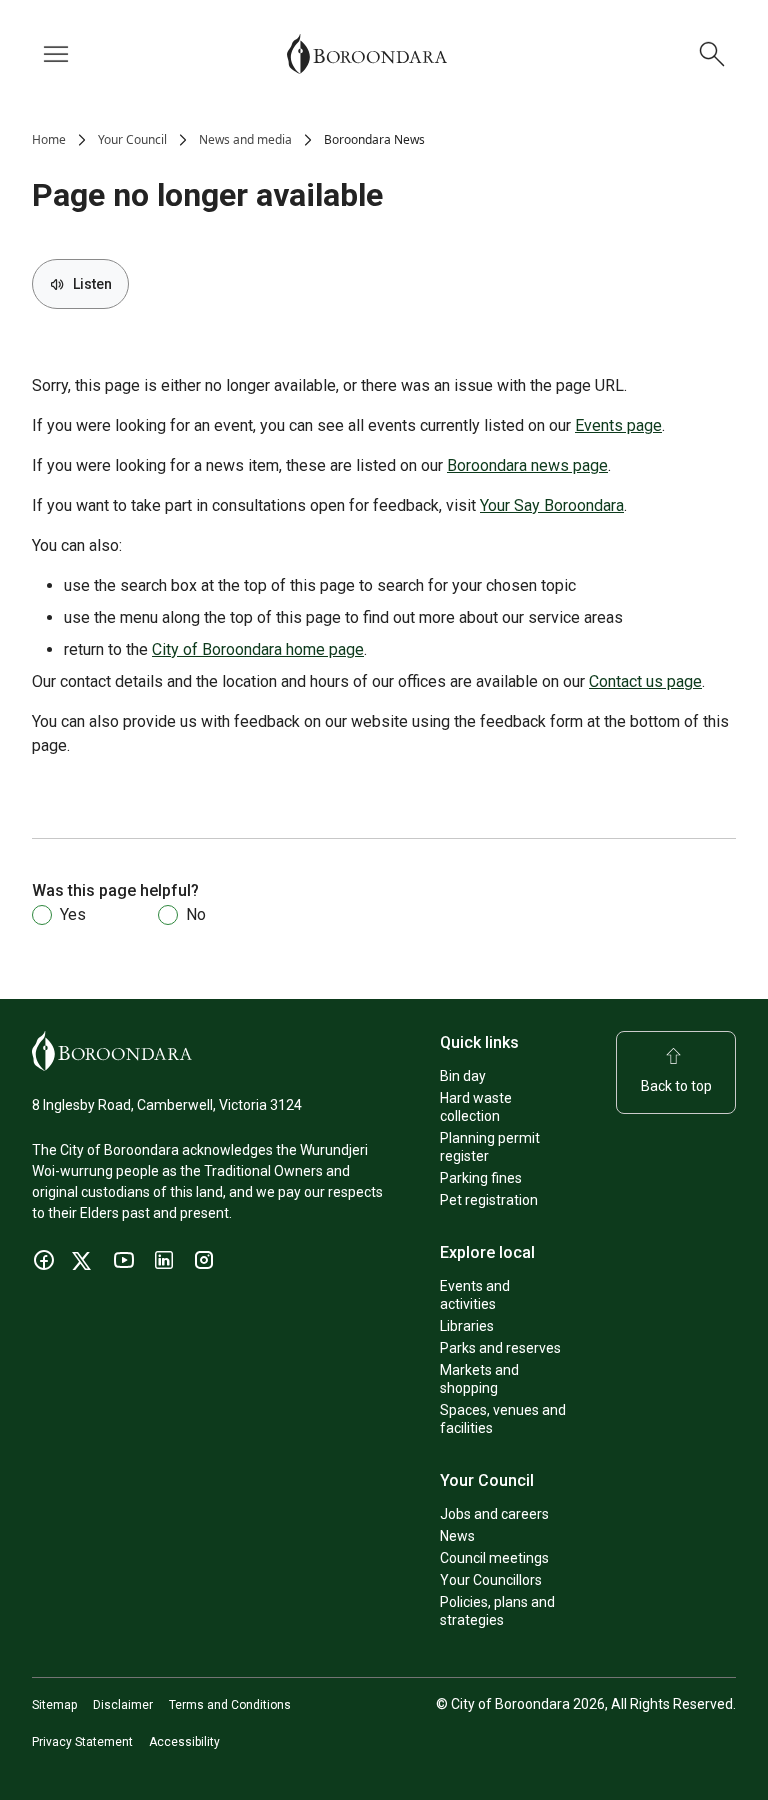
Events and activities (475, 1295)
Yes (73, 914)
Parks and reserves (500, 1348)
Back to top (676, 1086)
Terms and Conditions (230, 1705)
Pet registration (489, 1200)
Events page (618, 425)
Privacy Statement (82, 1742)
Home (49, 139)
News (457, 1536)
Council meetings (494, 1558)
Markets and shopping (479, 1379)
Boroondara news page (527, 465)
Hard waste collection (476, 1107)
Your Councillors (491, 1580)
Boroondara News (374, 139)
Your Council (132, 139)
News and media (245, 139)
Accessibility (184, 1742)
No (196, 914)
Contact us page (645, 681)
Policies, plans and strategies (497, 1611)
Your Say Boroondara (552, 505)
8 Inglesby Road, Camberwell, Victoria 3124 (167, 1105)
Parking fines (481, 1178)
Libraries (467, 1326)
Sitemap (54, 1705)
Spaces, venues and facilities (503, 1419)
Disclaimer (123, 1705)
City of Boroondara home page (258, 649)
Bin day (463, 1076)
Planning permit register (490, 1147)
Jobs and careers (494, 1514)
